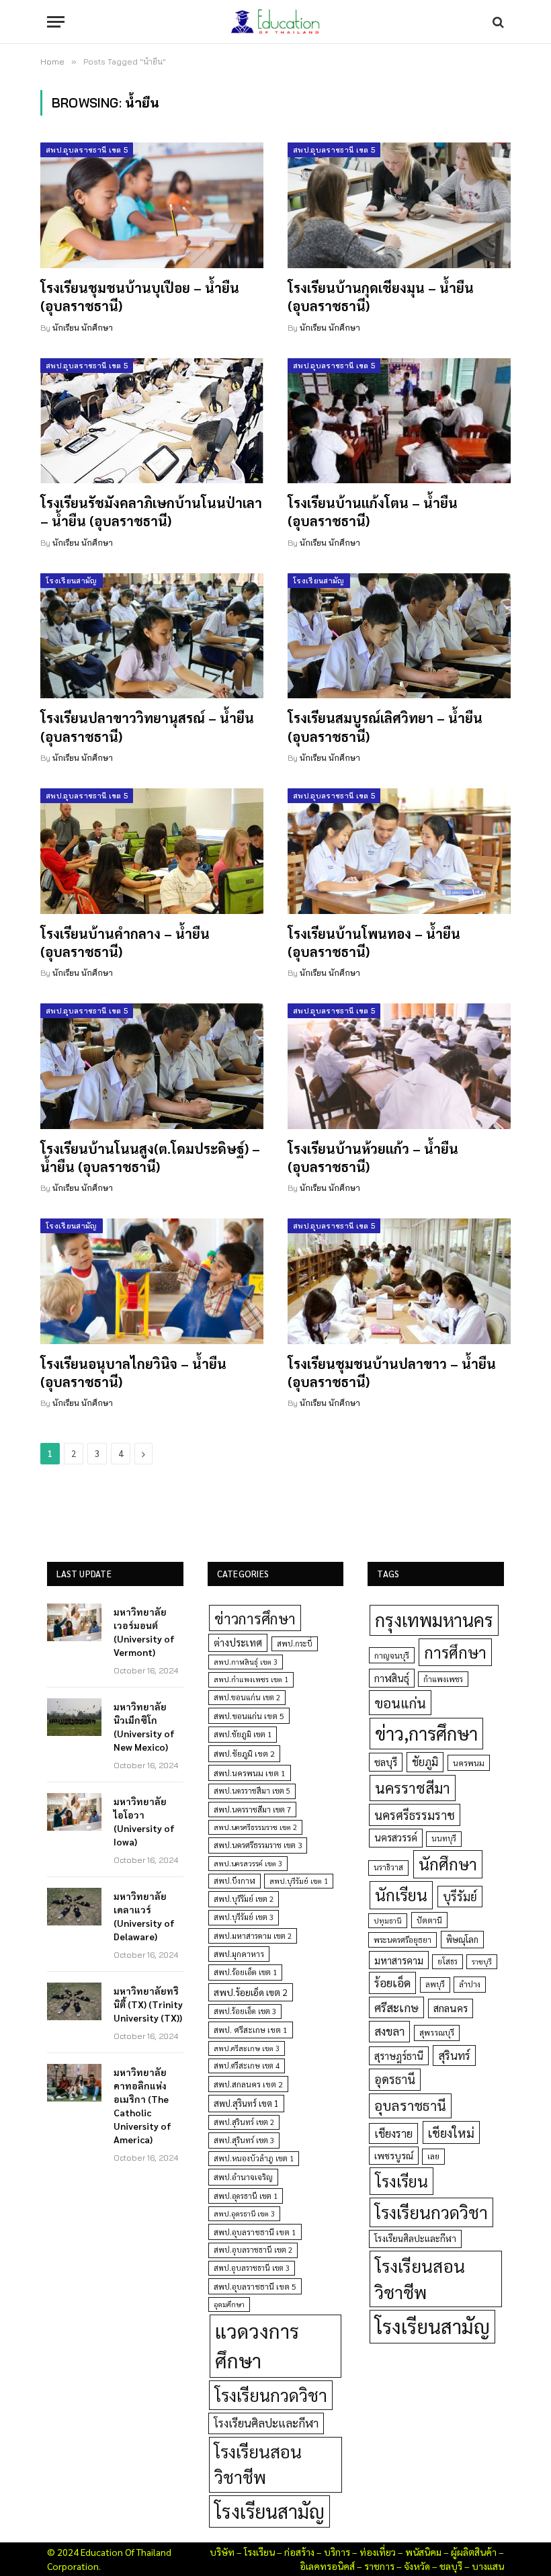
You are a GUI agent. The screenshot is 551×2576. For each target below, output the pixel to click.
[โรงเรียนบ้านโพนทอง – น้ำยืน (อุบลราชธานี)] (399, 851)
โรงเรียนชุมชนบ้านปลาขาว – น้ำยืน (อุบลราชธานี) (392, 1373)
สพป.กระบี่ (295, 1644)
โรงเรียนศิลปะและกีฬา (266, 2423)
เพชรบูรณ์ (394, 2155)
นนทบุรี (444, 1838)
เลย (433, 2156)
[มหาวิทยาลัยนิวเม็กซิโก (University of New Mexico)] (74, 1717)
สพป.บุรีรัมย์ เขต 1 (299, 1881)
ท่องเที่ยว (378, 2552)
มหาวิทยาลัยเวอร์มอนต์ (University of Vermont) (144, 1632)
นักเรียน (401, 1895)
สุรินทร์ (454, 2055)
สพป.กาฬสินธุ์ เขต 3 (246, 1662)
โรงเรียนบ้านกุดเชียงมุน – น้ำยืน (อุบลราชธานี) (381, 297)
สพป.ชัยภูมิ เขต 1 (243, 1734)
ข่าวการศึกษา (255, 1618)
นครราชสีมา (413, 1788)
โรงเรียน (401, 2181)
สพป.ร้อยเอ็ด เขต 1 (245, 1972)
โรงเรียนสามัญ (72, 581)
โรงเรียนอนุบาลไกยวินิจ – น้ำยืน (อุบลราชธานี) (133, 1373)
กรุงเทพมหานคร (434, 1620)
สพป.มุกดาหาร (239, 1954)
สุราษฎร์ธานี (399, 2055)
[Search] (497, 22)
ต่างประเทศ (238, 1643)
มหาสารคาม (399, 1960)
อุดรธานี (395, 2079)
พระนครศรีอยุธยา (402, 1940)
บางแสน (488, 2566)
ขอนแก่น (400, 1703)
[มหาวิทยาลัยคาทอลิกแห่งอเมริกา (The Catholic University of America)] (74, 2083)
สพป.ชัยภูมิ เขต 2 (244, 1753)
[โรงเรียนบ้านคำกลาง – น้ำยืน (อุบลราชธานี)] (152, 851)
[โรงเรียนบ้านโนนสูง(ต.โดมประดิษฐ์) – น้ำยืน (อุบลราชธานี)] (152, 1066)
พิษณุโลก (462, 1939)
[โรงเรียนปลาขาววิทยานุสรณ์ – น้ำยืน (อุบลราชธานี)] (152, 636)
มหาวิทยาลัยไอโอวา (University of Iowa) (144, 1821)
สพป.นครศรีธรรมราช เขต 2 (255, 1827)
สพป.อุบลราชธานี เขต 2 (253, 2250)
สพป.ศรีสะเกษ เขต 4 (247, 2066)
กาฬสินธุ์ (392, 1678)
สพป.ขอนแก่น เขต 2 (247, 1697)
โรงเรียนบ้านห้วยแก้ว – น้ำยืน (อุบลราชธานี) (373, 1158)
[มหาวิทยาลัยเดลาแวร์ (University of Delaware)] (74, 1907)
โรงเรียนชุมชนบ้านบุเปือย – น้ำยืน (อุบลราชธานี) (140, 297)
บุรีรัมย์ (460, 1896)
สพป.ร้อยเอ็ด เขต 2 (251, 1992)
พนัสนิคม (423, 2552)
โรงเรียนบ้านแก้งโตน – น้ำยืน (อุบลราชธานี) (373, 512)
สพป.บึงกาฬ (235, 1881)
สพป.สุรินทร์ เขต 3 (244, 2140)
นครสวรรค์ (396, 1837)
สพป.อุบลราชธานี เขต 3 (252, 2268)
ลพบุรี (435, 1984)
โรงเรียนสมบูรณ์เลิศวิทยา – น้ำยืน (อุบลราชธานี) (385, 727)
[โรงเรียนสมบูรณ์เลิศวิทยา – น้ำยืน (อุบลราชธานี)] (399, 636)
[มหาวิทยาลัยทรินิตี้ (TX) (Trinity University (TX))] (74, 2001)
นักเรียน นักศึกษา (83, 328)
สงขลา (389, 2031)
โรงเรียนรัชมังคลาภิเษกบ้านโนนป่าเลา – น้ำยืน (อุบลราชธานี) (151, 512)
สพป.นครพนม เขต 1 (250, 1773)
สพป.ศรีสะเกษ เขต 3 (247, 2048)
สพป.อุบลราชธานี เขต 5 (87, 150)
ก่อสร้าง (299, 2552)
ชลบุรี (386, 1762)
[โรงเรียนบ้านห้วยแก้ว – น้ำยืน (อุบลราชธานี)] (399, 1066)
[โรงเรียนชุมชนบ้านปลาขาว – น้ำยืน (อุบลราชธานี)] (399, 1281)
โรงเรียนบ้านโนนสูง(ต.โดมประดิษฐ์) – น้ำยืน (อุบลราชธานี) (150, 1158)
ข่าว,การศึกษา (426, 1733)
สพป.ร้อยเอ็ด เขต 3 (245, 2011)
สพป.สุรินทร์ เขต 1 (246, 2103)
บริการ (337, 2552)
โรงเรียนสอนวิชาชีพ (258, 2464)
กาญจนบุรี (392, 1655)
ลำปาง (470, 1984)
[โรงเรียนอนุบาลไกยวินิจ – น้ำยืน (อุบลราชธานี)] (152, 1281)
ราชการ (379, 2566)
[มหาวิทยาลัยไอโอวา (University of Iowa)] (74, 1812)
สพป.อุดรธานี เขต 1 (246, 2196)
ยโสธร (448, 1961)
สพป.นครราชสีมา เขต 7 (252, 1810)
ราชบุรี (482, 1961)
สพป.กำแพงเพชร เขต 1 (251, 1679)
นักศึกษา (448, 1864)
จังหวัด (417, 2566)
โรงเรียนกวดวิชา (271, 2395)
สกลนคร (451, 2008)
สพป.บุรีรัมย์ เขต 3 (244, 1917)
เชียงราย (393, 2133)
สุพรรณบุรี (437, 2032)
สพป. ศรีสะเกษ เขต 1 (251, 2030)
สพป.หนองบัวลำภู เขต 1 (254, 2158)
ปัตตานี (429, 1920)
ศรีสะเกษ (396, 2007)
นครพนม (469, 1763)
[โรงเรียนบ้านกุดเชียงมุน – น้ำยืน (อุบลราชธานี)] (399, 205)
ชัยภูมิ (425, 1762)
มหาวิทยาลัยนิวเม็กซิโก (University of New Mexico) (144, 1727)
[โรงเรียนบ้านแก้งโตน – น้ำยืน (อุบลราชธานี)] (399, 421)
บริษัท (222, 2552)
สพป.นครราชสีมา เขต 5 (252, 1791)
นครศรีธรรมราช (415, 1815)
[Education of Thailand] (275, 22)
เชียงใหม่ (451, 2132)
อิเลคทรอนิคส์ (327, 2566)
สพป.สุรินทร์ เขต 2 (244, 2122)
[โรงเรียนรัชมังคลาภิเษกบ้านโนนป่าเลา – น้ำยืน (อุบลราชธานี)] (152, 421)
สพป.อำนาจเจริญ (243, 2177)
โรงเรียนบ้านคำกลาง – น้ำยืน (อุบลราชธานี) (125, 943)
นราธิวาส (388, 1867)
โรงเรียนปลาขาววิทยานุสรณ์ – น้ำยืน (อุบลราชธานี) (147, 727)
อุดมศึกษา (229, 2304)
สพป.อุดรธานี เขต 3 (244, 2213)
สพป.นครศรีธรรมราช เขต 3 (258, 1845)
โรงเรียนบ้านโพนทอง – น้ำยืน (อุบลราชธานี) (374, 943)
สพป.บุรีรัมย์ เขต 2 (244, 1899)
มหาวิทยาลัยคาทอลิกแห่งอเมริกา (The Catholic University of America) (142, 2106)
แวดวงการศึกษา (257, 2345)
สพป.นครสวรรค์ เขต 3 (248, 1863)
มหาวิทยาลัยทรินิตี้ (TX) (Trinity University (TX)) (148, 2004)
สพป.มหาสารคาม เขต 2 (253, 1936)
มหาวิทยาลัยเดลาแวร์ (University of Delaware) (144, 1916)
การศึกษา (455, 1652)
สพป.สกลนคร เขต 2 (248, 2084)
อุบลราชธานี (410, 2105)
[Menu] (56, 22)
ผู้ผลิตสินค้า (474, 2552)
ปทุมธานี (388, 1920)
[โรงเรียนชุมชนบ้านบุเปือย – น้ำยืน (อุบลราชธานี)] (152, 205)
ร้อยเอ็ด (392, 1982)
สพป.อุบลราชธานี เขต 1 (255, 2232)
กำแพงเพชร (443, 1679)
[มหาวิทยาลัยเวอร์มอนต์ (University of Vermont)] (74, 1622)
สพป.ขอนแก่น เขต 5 (249, 1716)
